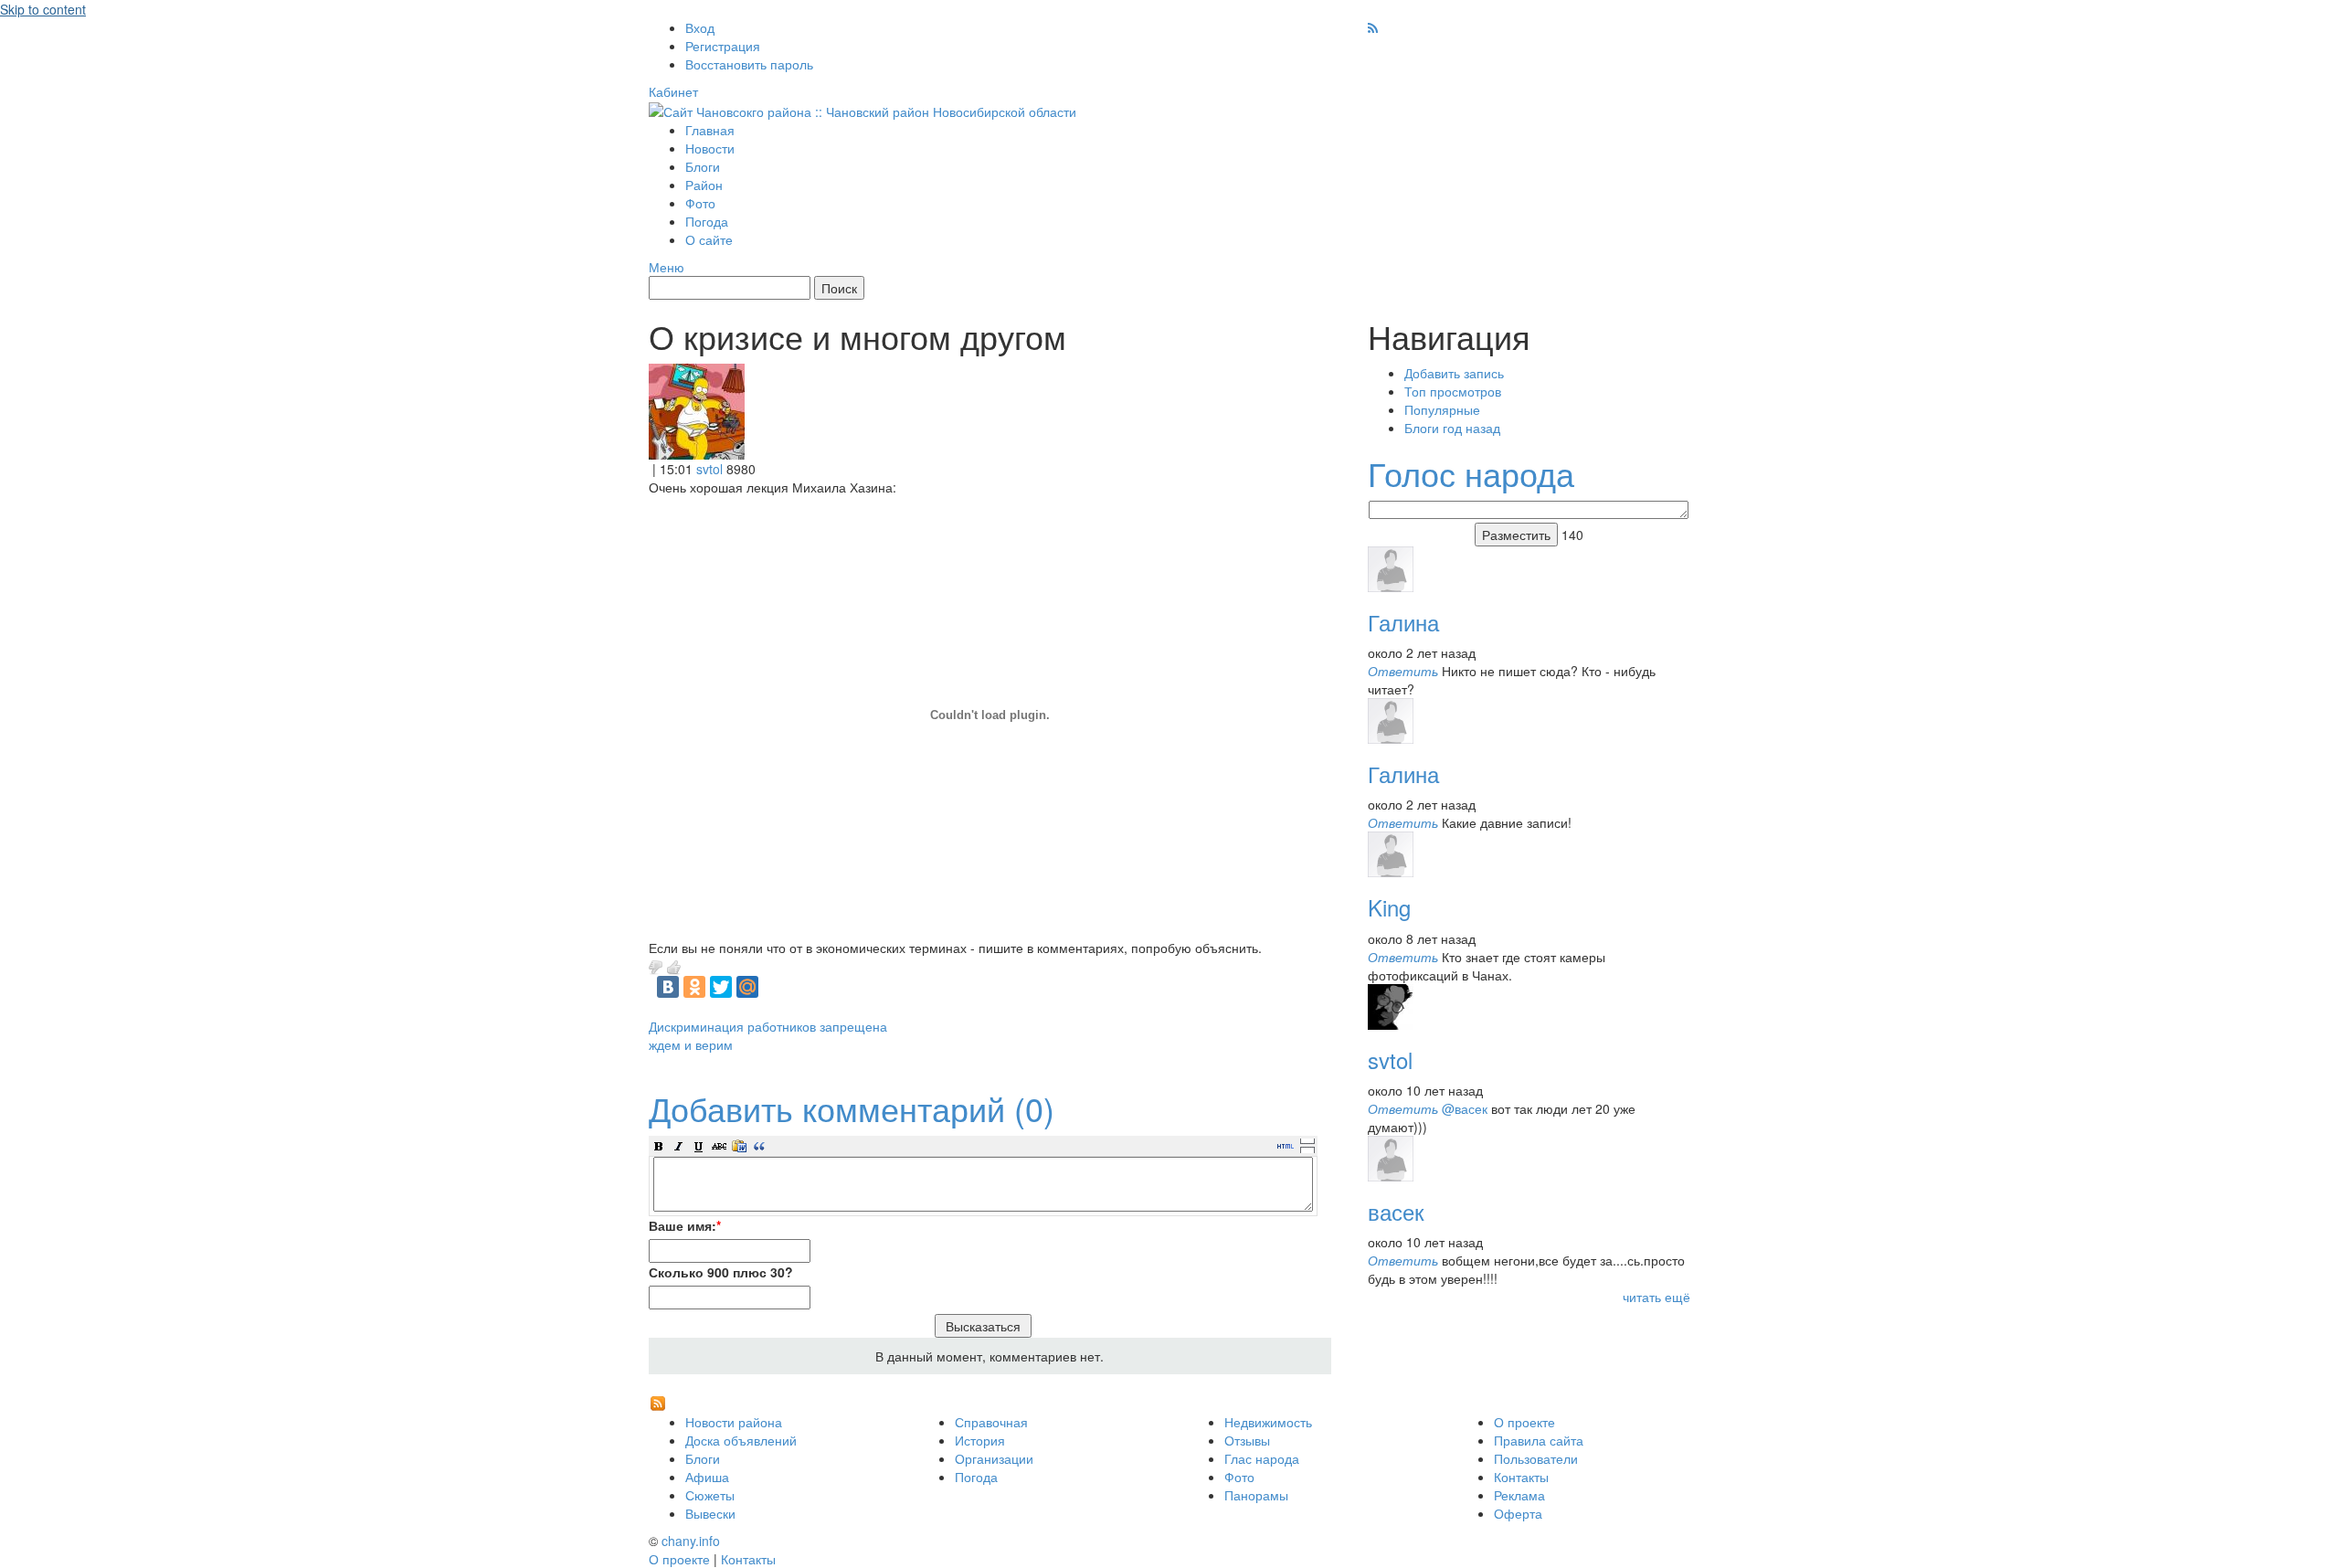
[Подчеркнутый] (699, 1146)
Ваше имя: (685, 1225)
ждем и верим (691, 1044)
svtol (709, 469)
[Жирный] (659, 1146)
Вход (700, 27)
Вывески (710, 1513)
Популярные (1442, 409)
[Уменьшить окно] (1307, 1150)
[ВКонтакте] (668, 987)
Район (704, 185)
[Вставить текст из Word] (739, 1146)
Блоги (703, 166)
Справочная (991, 1422)
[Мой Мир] (747, 987)
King (1389, 907)
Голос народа (1471, 473)
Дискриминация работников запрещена (768, 1026)
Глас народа (1262, 1458)
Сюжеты (710, 1495)
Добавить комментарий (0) (852, 1108)
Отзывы (1247, 1440)
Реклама (1519, 1495)
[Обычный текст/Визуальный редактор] (1286, 1146)
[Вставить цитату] (759, 1146)
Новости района (734, 1422)
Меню (667, 267)
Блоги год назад (1452, 428)
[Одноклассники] (694, 987)
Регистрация (723, 46)
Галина (1403, 622)
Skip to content (43, 9)
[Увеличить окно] (1307, 1140)
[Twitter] (721, 987)
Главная (710, 130)
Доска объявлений (741, 1440)
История (980, 1440)
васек (1396, 1211)
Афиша (707, 1477)
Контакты (1521, 1477)
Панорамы (1256, 1495)
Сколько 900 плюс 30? (721, 1272)
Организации (994, 1458)
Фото (700, 203)
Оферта (1518, 1513)
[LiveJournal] (774, 987)
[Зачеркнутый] (719, 1146)
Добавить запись (1454, 373)
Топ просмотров (1453, 391)
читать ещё (1656, 1297)
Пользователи (1536, 1458)
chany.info (691, 1541)
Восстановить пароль (749, 64)
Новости (710, 148)
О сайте (709, 239)
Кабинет (673, 91)
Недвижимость (1268, 1422)
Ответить (1403, 671)
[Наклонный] (679, 1146)
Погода (707, 221)
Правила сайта (1539, 1440)
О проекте (1524, 1422)
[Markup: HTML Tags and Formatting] (697, 409)
